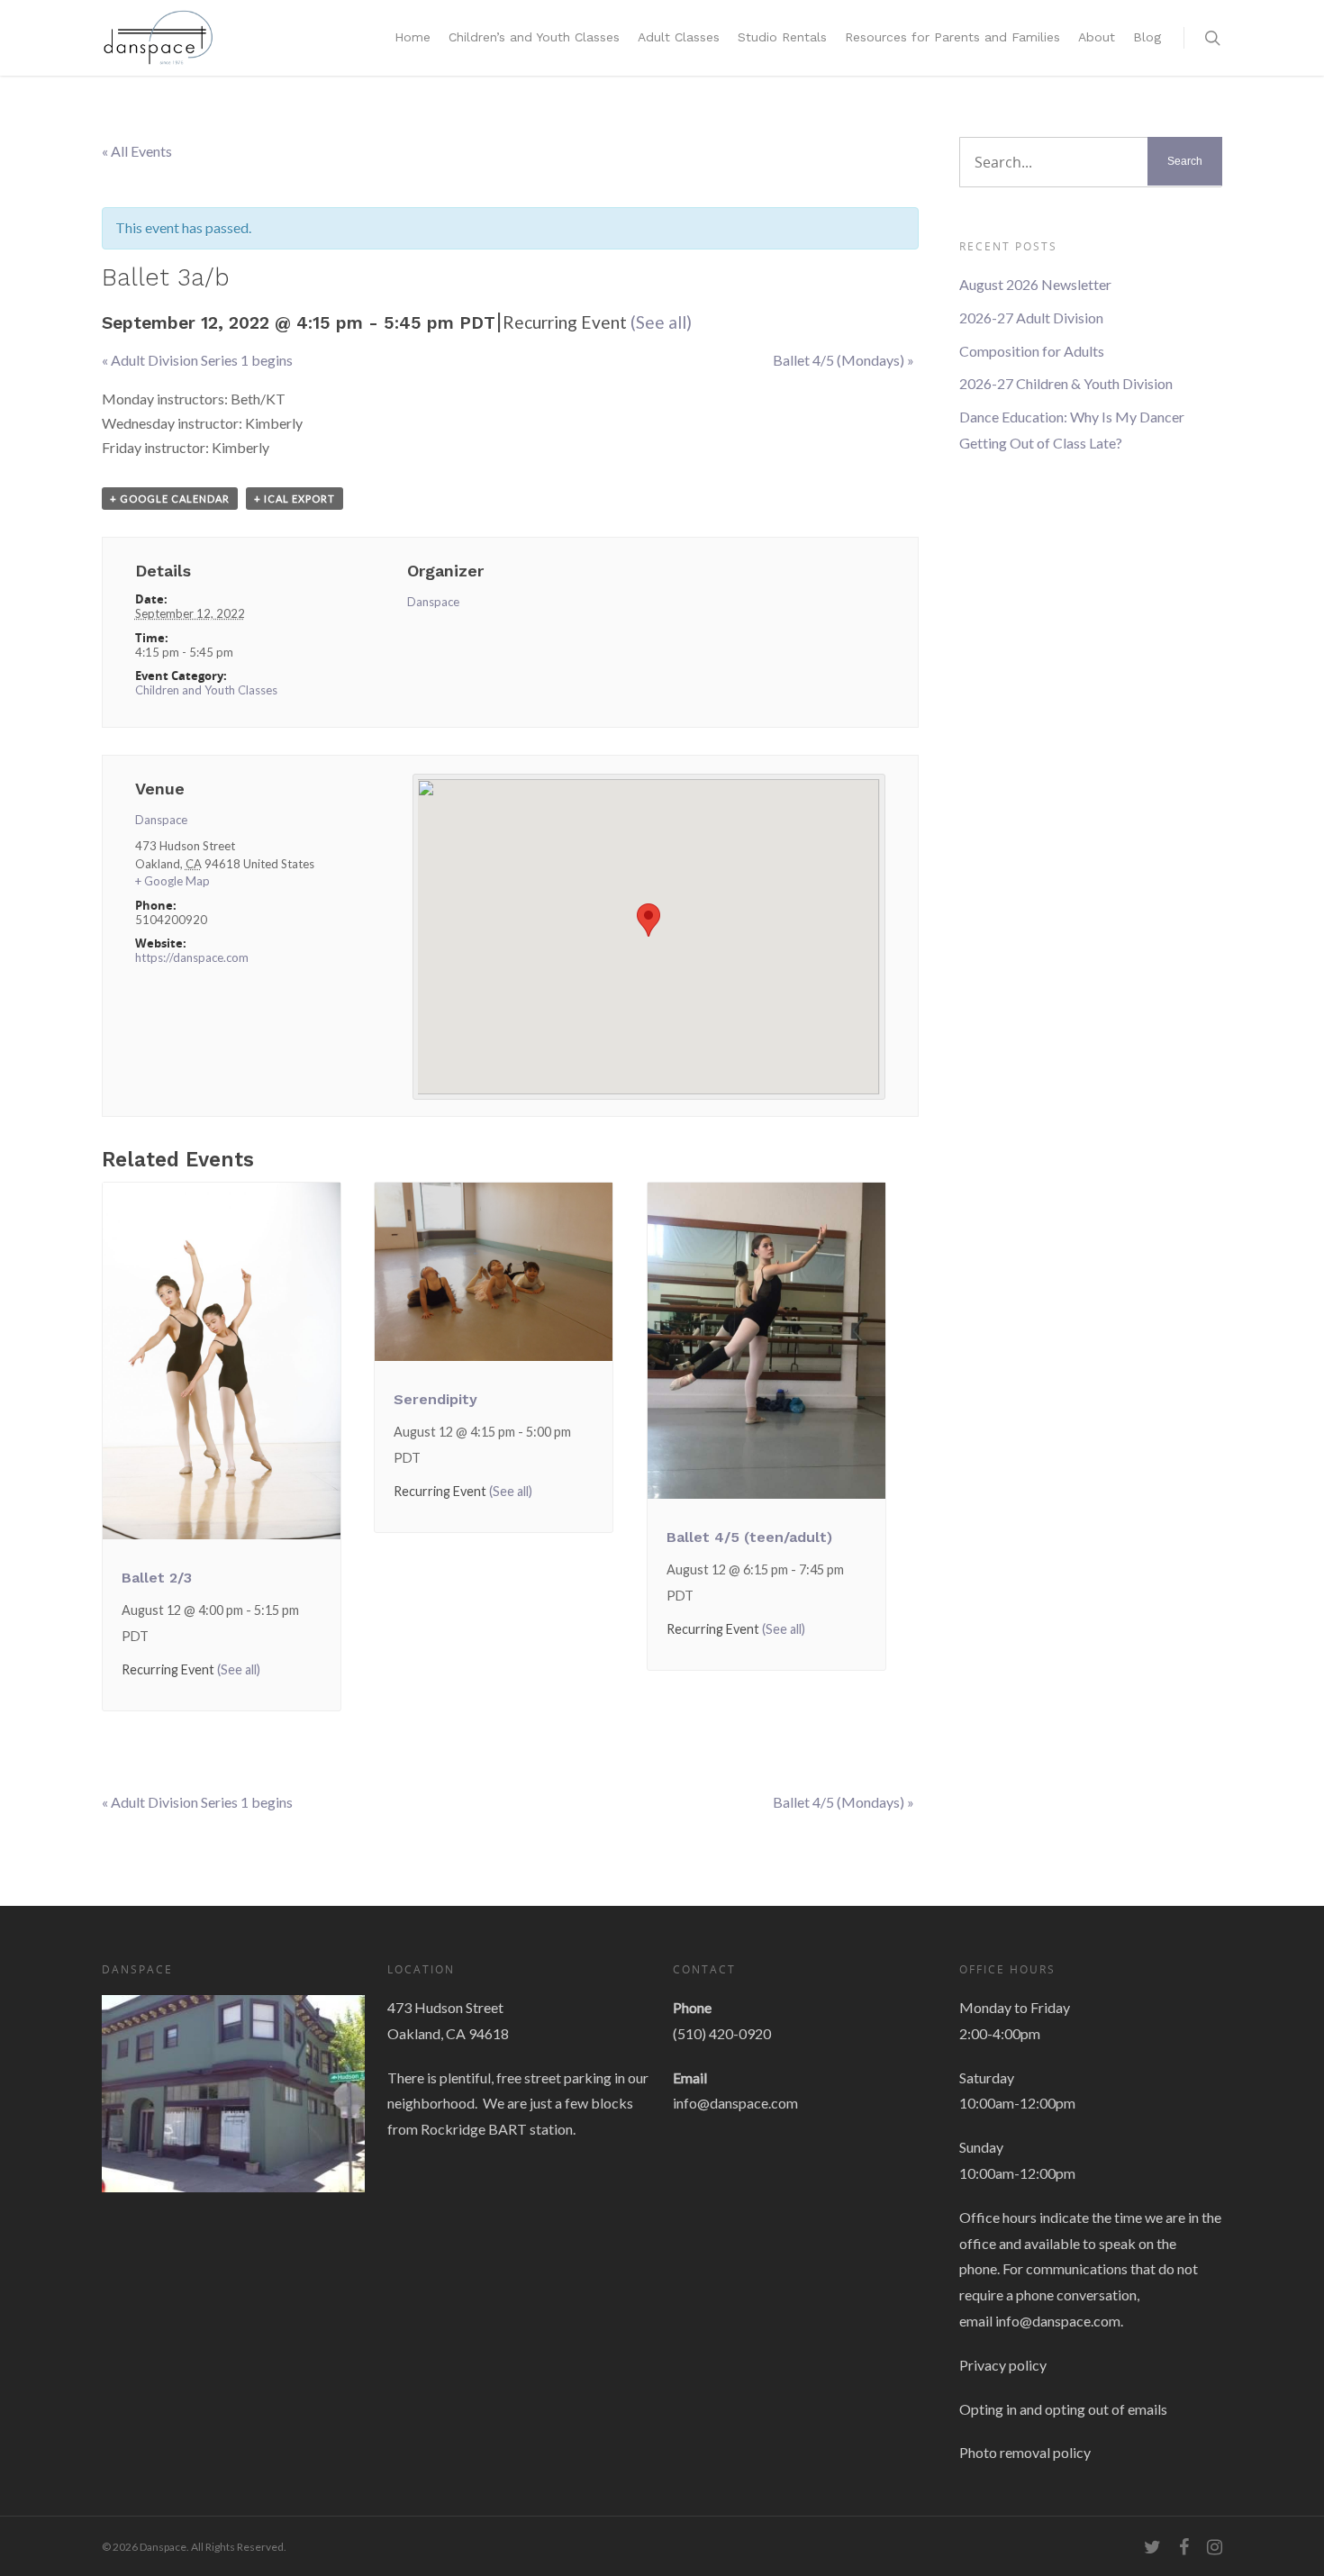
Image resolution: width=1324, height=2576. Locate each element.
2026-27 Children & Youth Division (1066, 383)
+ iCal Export (295, 499)
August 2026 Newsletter (1035, 284)
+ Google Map (172, 881)
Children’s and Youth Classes (534, 37)
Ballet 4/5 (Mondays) (843, 360)
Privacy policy (1003, 2365)
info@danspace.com (735, 2103)
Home (413, 37)
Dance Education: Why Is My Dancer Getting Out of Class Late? (1072, 430)
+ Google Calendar (170, 499)
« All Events (137, 151)
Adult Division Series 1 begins (197, 360)
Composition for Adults (1032, 351)
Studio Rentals (782, 37)
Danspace (433, 602)
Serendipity (435, 1399)
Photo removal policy (1025, 2452)
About (1097, 37)
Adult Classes (679, 37)
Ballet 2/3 (157, 1578)
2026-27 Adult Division (1031, 317)
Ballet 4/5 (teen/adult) (749, 1537)
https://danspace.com (192, 957)
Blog (1147, 37)
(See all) (661, 322)
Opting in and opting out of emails (1063, 2409)
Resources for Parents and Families (952, 37)
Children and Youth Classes (206, 690)
